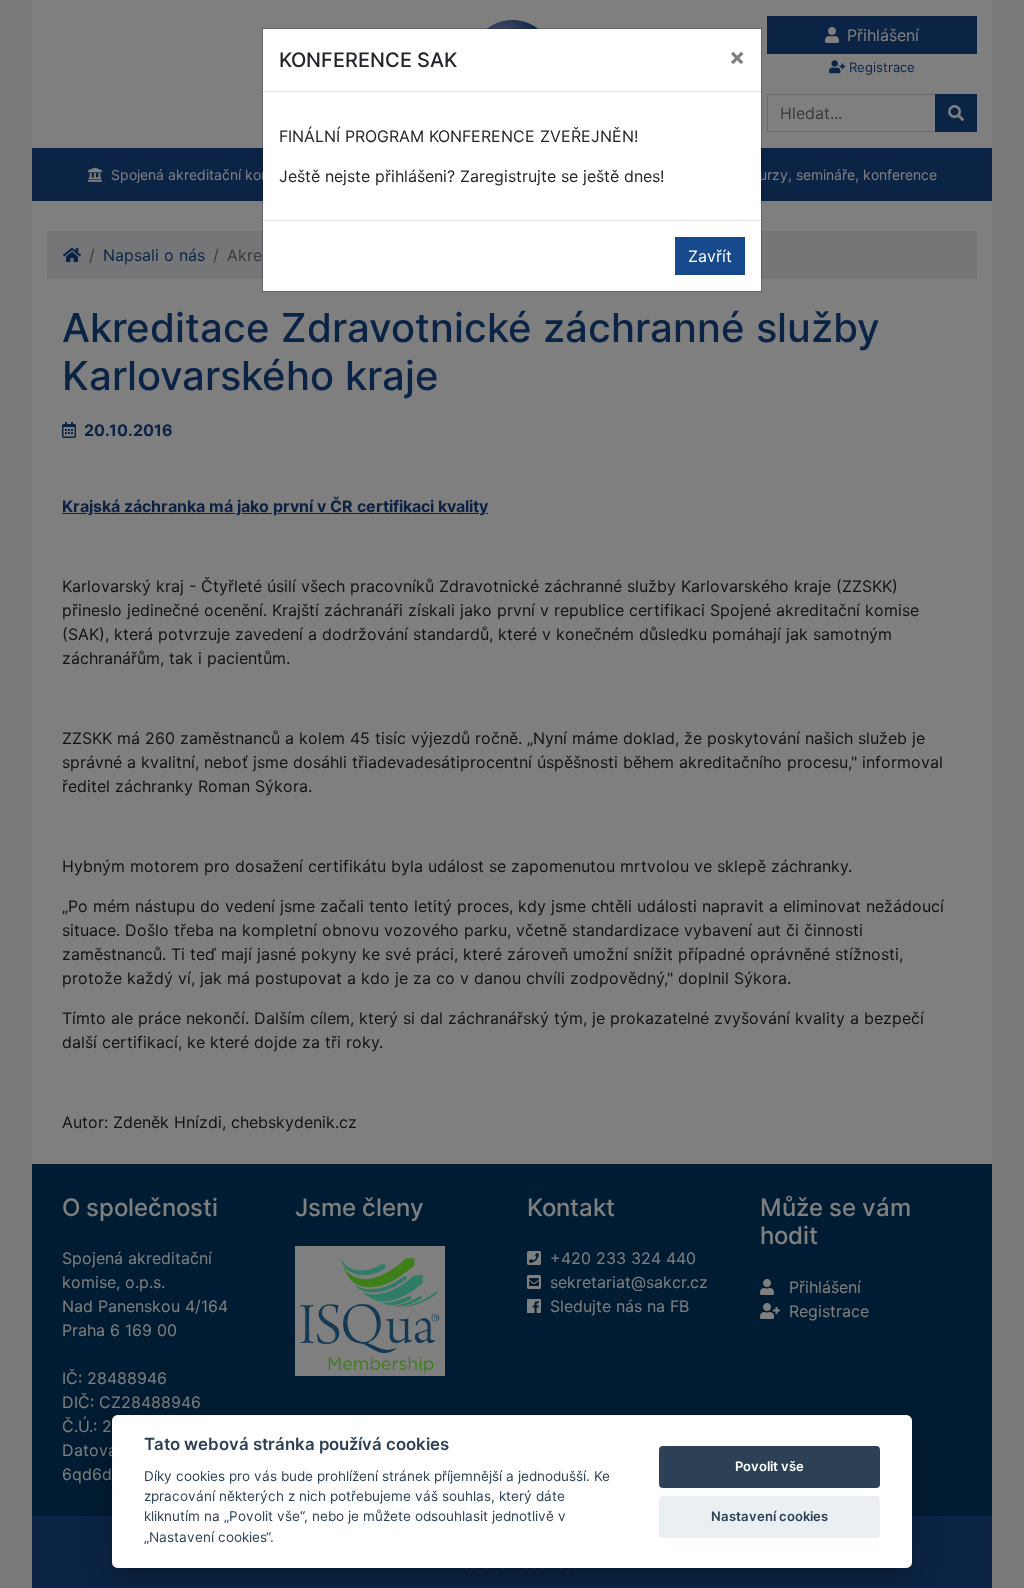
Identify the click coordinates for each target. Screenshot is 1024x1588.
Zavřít (710, 256)
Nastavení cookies (769, 1516)
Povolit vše (769, 1466)
